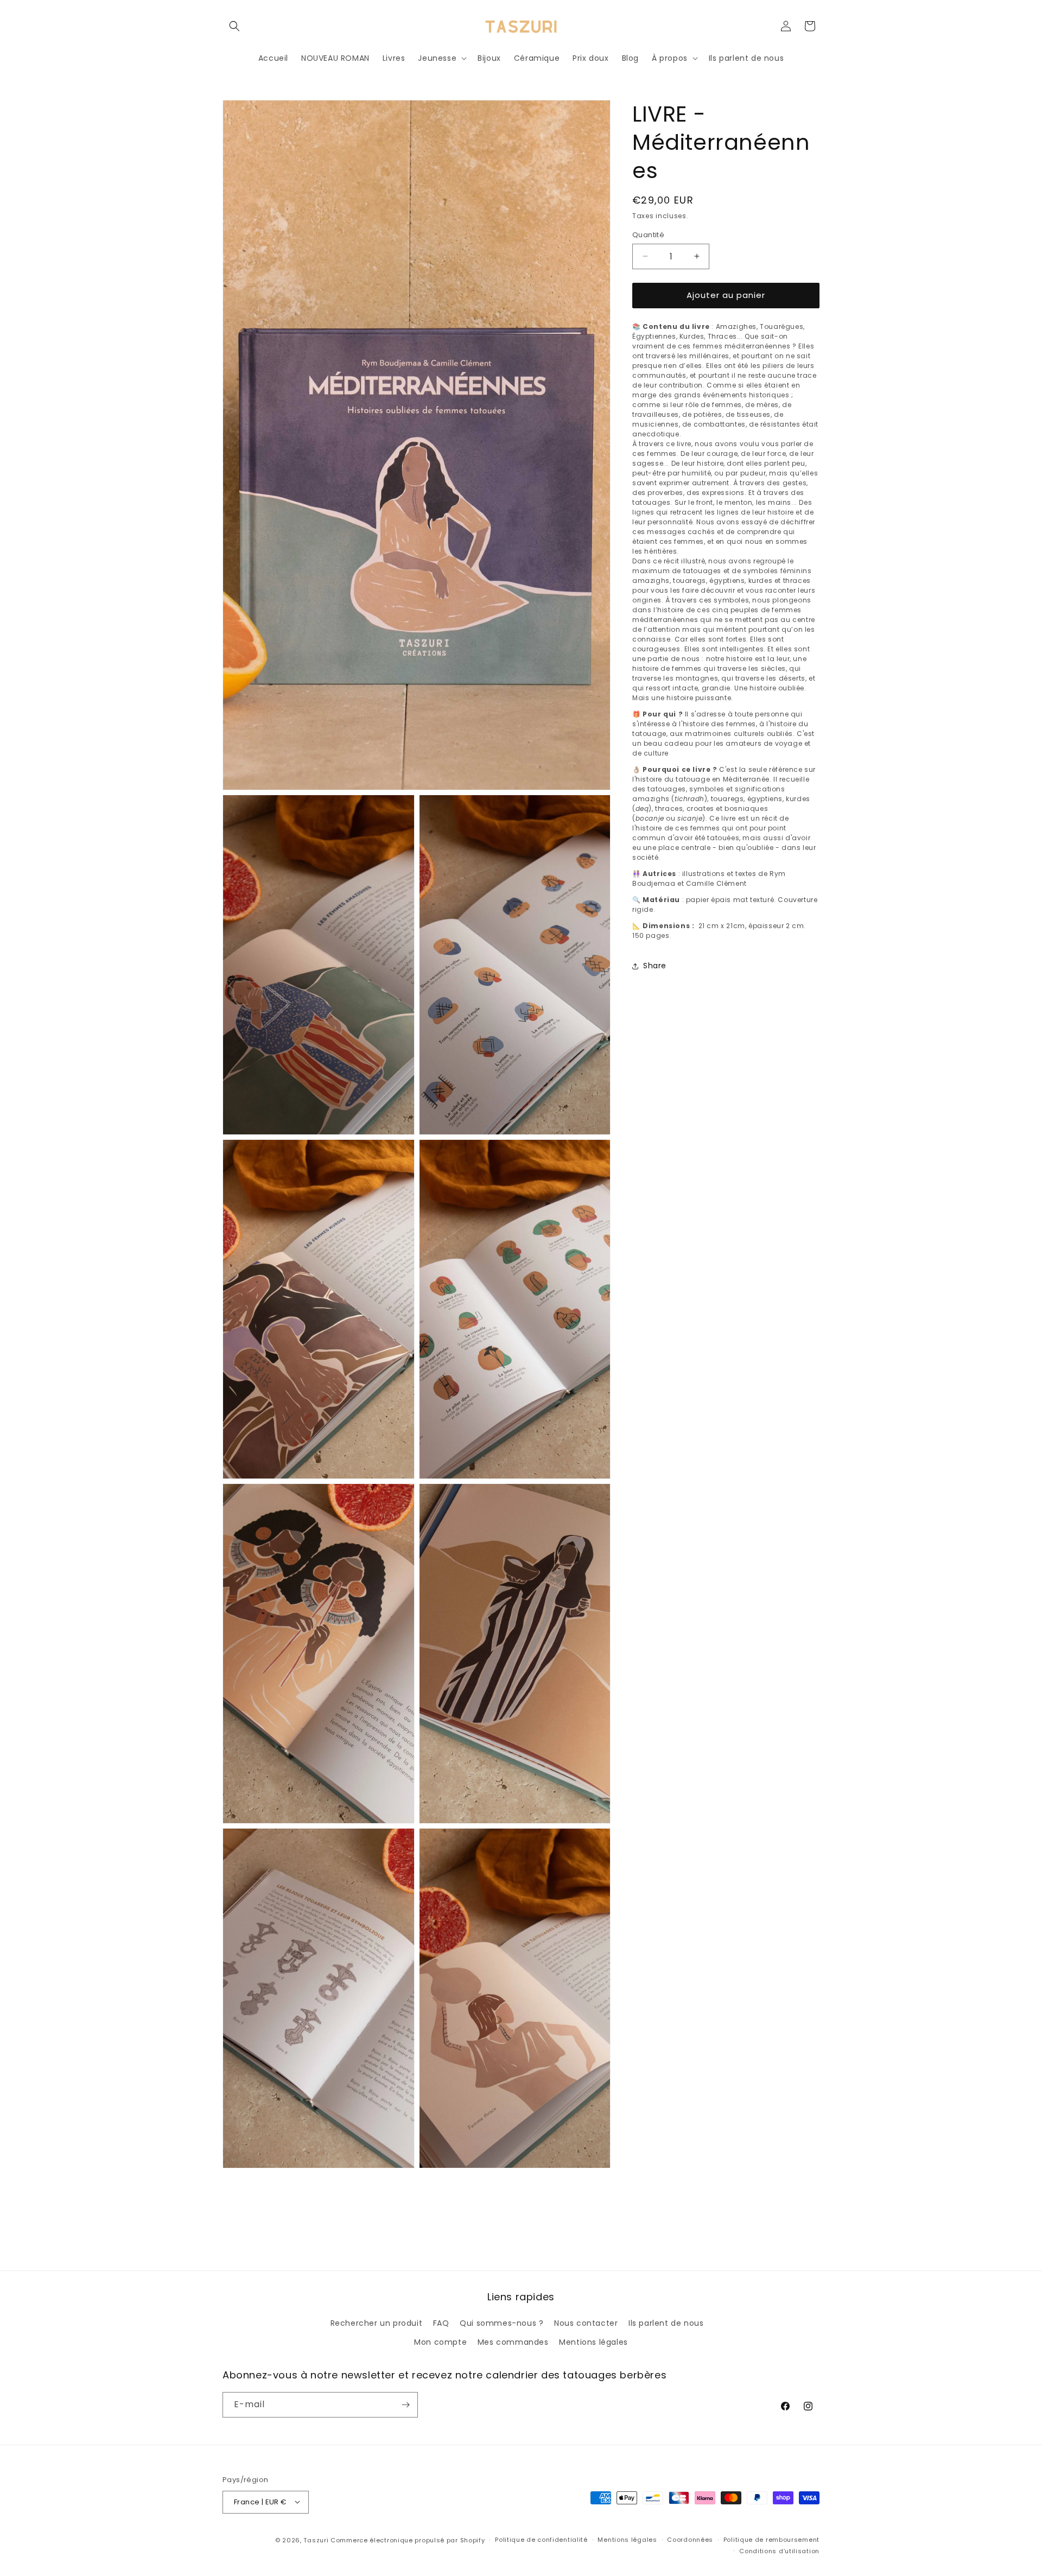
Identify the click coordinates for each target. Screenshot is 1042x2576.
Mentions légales (593, 2342)
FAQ (441, 2323)
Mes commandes (513, 2342)
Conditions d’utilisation (779, 2551)
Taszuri (316, 2540)
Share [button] (655, 966)
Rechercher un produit (377, 2323)
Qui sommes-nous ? (501, 2323)
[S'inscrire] (405, 2405)
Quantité (648, 235)
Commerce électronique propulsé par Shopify (408, 2540)
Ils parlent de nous (666, 2323)
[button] (234, 26)
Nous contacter (586, 2323)
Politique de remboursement (771, 2540)
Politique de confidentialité (541, 2540)
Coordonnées (690, 2540)
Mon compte (440, 2342)
